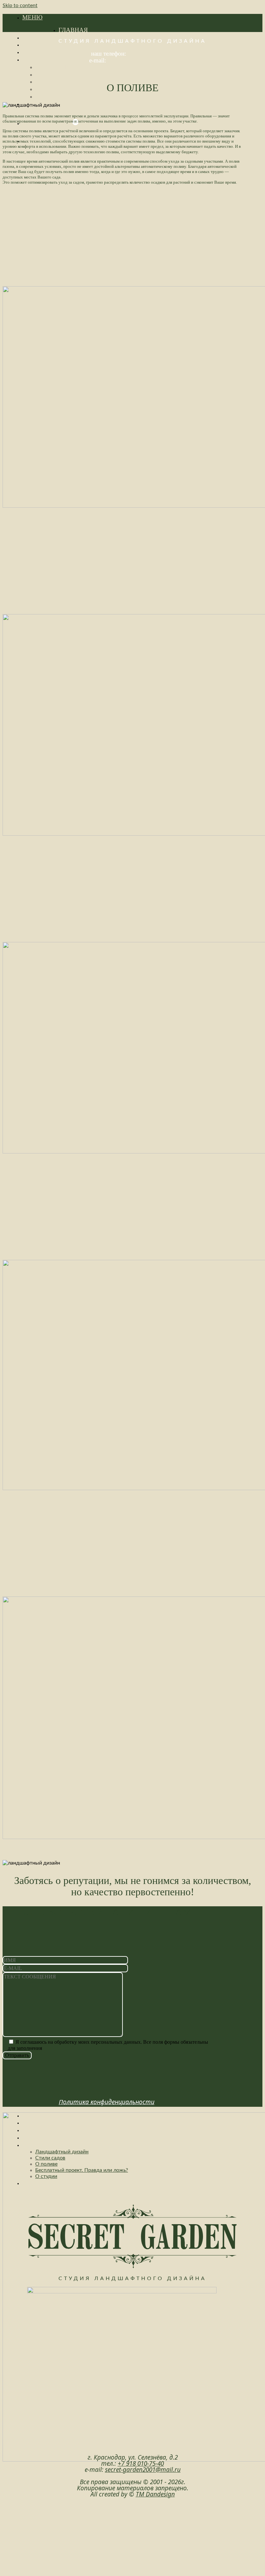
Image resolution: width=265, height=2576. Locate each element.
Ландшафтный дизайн (74, 67)
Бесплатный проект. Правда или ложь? (102, 89)
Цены (32, 44)
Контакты (40, 2183)
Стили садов (57, 74)
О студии (51, 96)
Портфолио (42, 52)
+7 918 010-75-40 (151, 54)
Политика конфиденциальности (107, 2102)
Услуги (35, 37)
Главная (73, 30)
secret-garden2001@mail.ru (142, 60)
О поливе (51, 81)
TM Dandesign (155, 2494)
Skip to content (20, 5)
